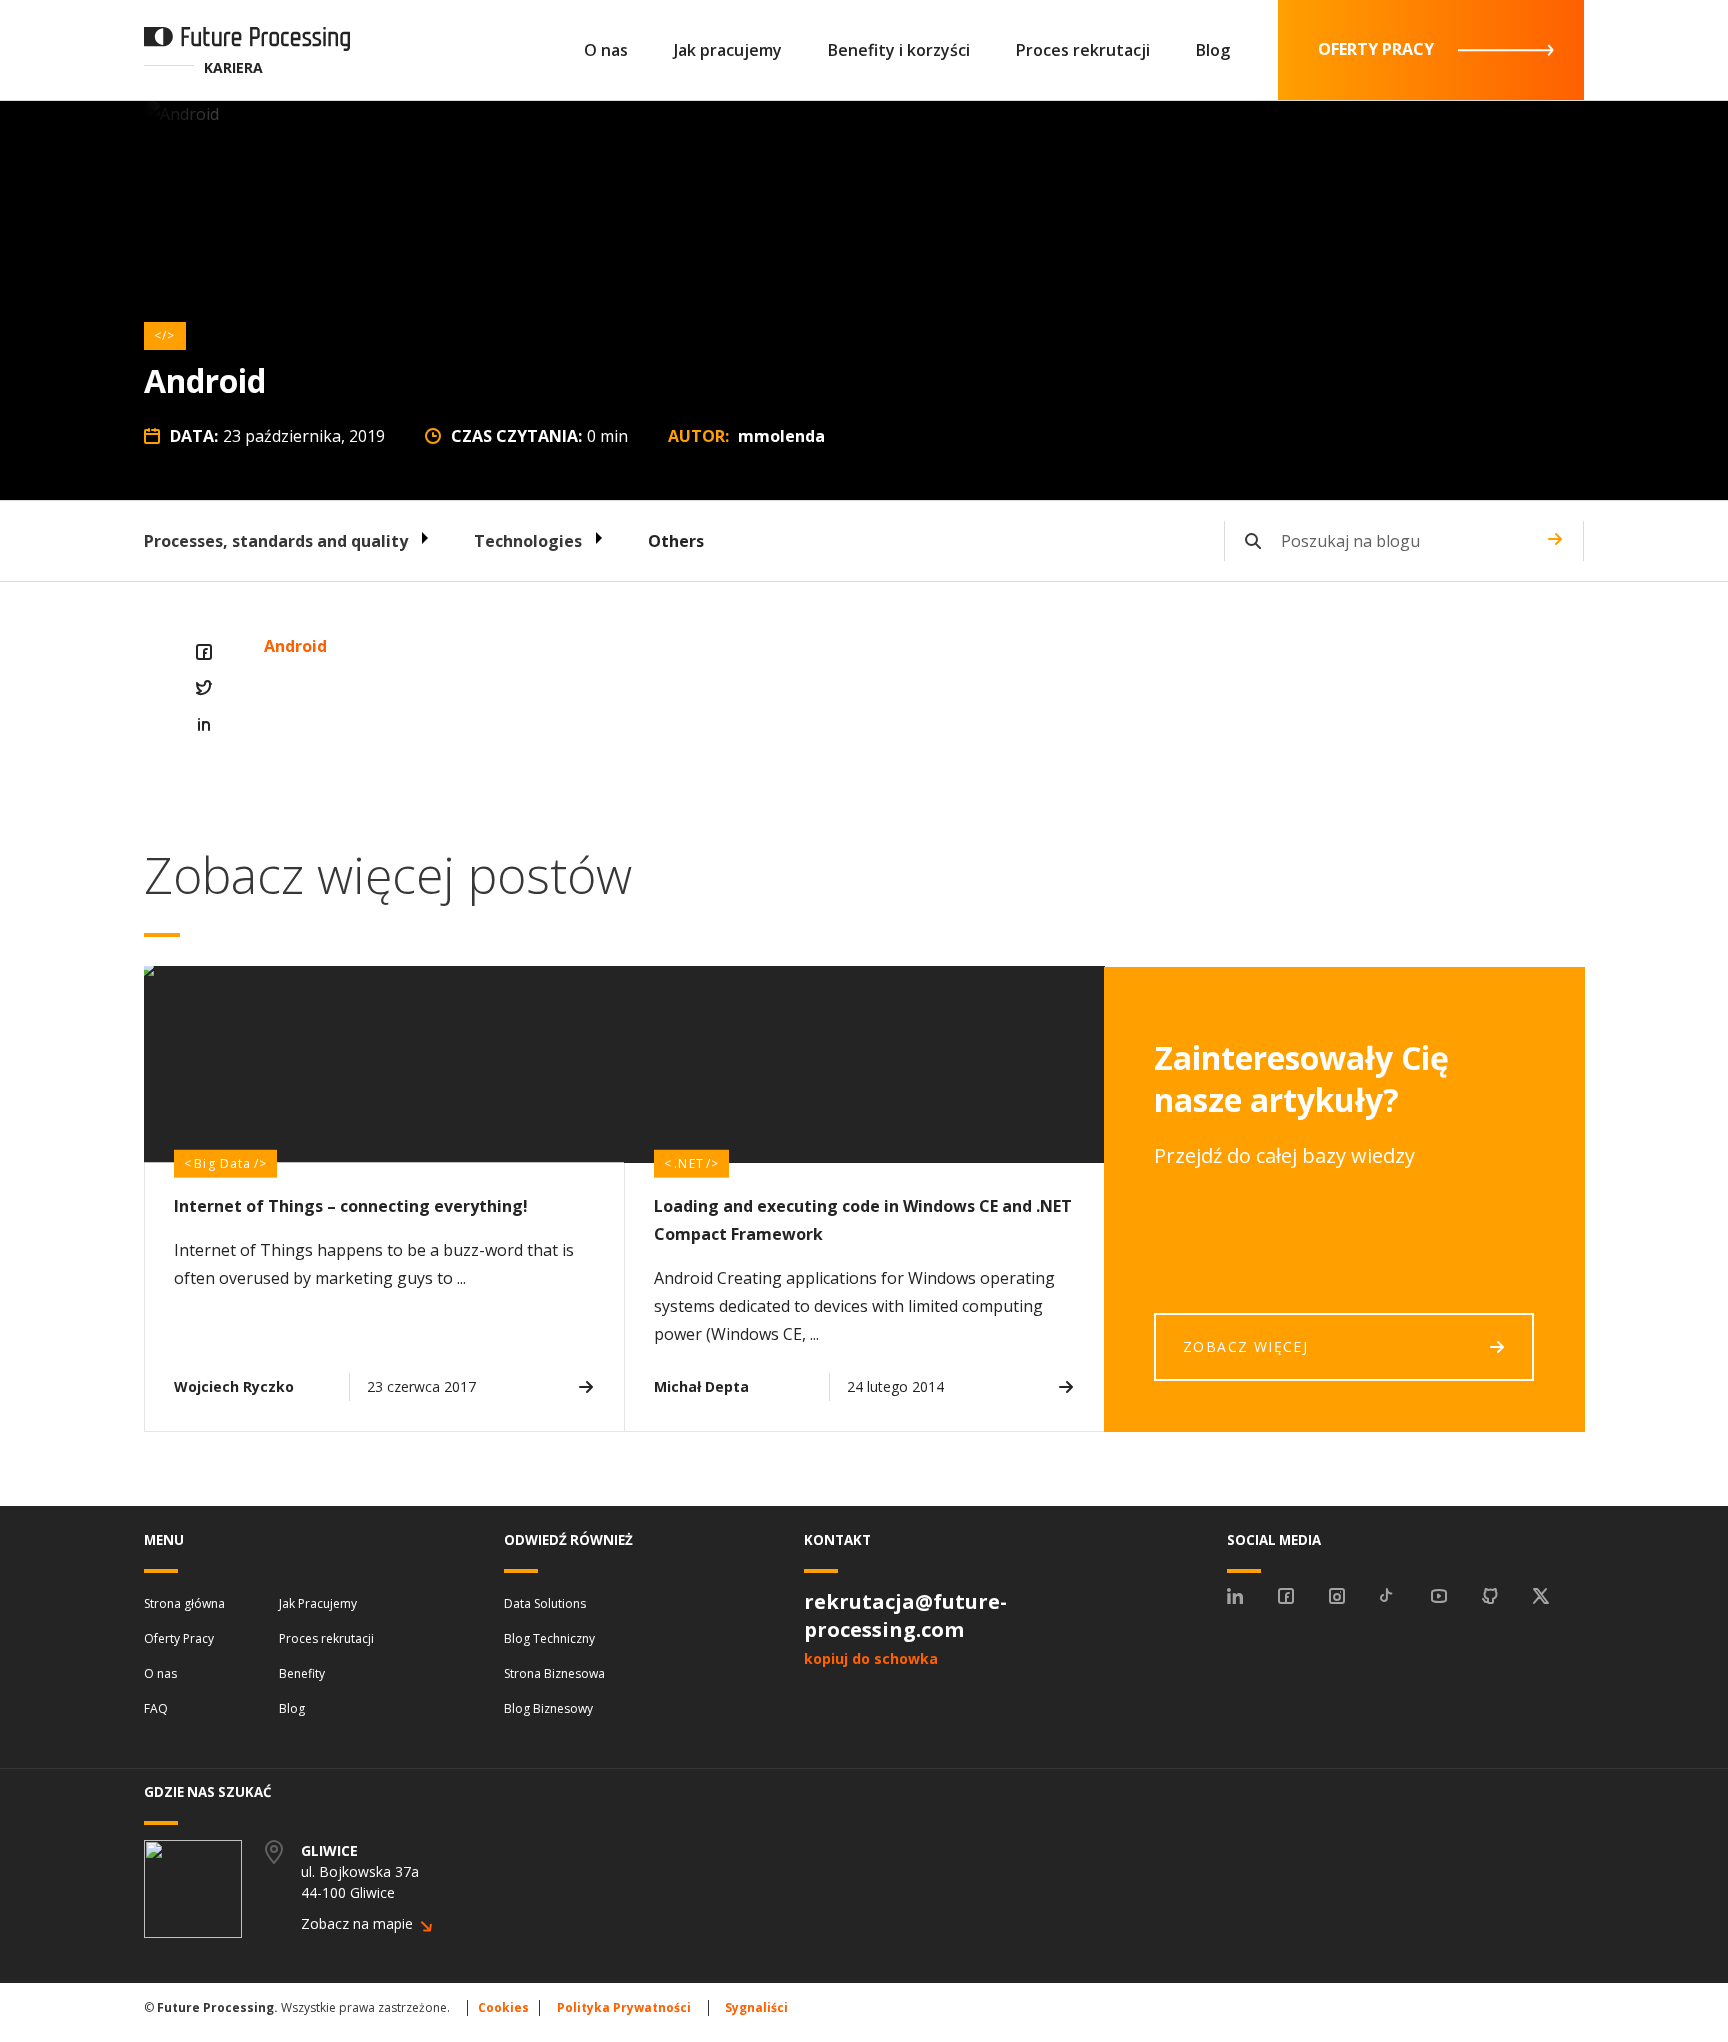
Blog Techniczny (549, 1638)
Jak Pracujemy (318, 1603)
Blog (1213, 50)
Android (295, 646)
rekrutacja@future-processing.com (905, 1615)
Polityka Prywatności (624, 2007)
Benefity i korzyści (899, 50)
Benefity (302, 1673)
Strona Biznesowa (554, 1673)
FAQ (156, 1708)
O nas (606, 50)
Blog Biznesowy (548, 1708)
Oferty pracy (1376, 49)
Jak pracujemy (728, 50)
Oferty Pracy (179, 1638)
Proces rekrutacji (1083, 50)
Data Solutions (545, 1603)
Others (676, 541)
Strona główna (184, 1603)
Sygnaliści (756, 2007)
